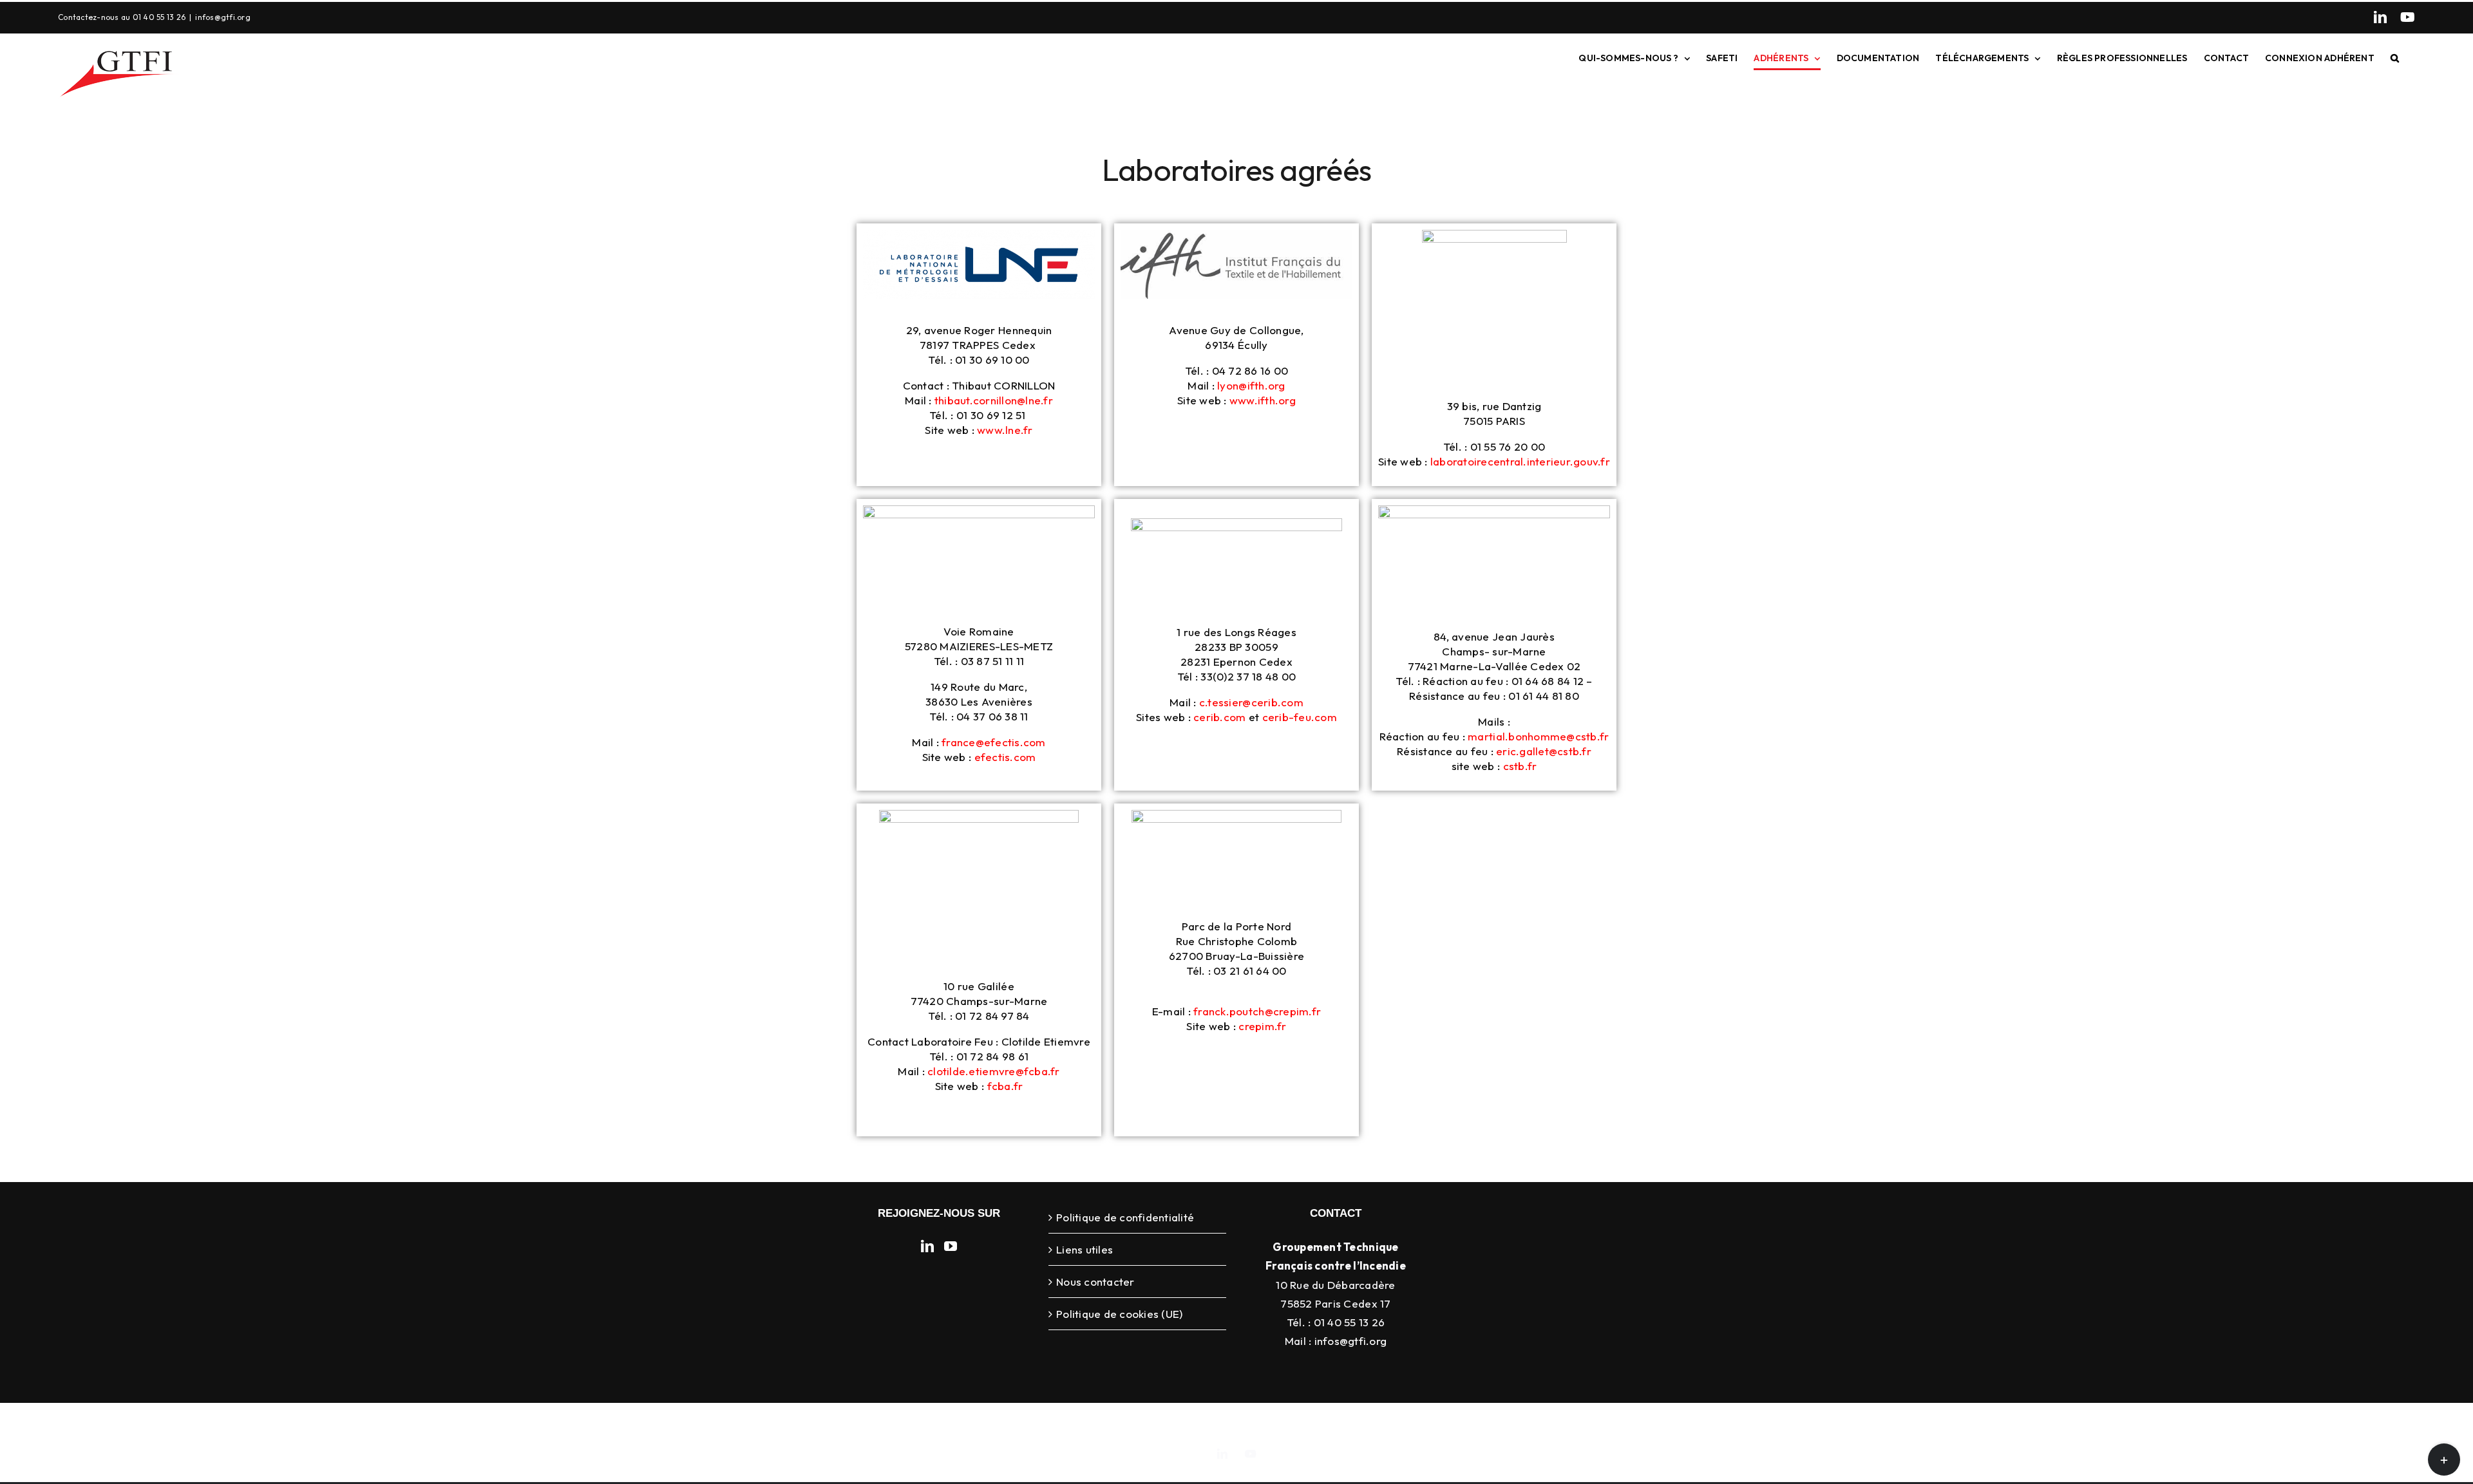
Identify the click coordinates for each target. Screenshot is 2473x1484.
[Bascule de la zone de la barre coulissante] (2444, 1460)
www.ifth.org (1263, 400)
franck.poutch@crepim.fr (1257, 1011)
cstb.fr (1520, 766)
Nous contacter (1095, 1282)
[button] (2395, 58)
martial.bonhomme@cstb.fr (1538, 736)
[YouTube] (2408, 17)
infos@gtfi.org (223, 17)
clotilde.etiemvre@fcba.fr (993, 1071)
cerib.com (1219, 717)
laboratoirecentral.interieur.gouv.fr (1519, 461)
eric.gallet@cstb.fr (1544, 751)
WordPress (1446, 1423)
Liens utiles (1085, 1249)
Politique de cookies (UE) (1119, 1314)
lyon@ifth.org (1251, 385)
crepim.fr (1262, 1026)
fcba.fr (1005, 1086)
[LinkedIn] (2380, 17)
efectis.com (1005, 757)
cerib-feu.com (1300, 717)
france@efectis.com (994, 742)
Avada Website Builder (1162, 1423)
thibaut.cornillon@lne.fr (994, 400)
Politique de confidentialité (1125, 1217)
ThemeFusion (1249, 1423)
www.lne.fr (1005, 430)
